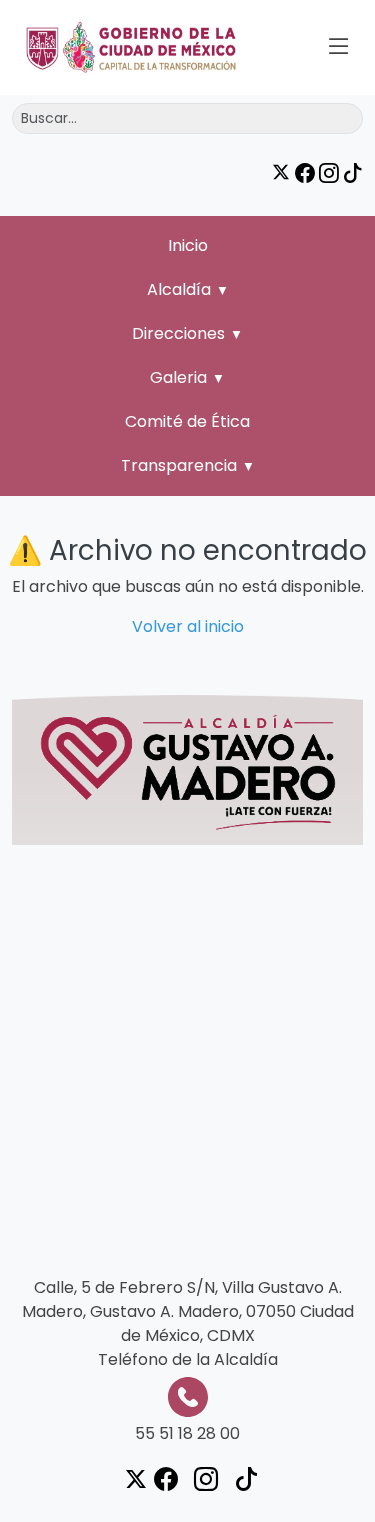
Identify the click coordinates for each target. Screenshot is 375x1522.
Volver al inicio (188, 626)
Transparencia (179, 465)
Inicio (188, 245)
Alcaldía (179, 289)
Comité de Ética (187, 421)
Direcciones (178, 333)
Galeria (178, 377)
